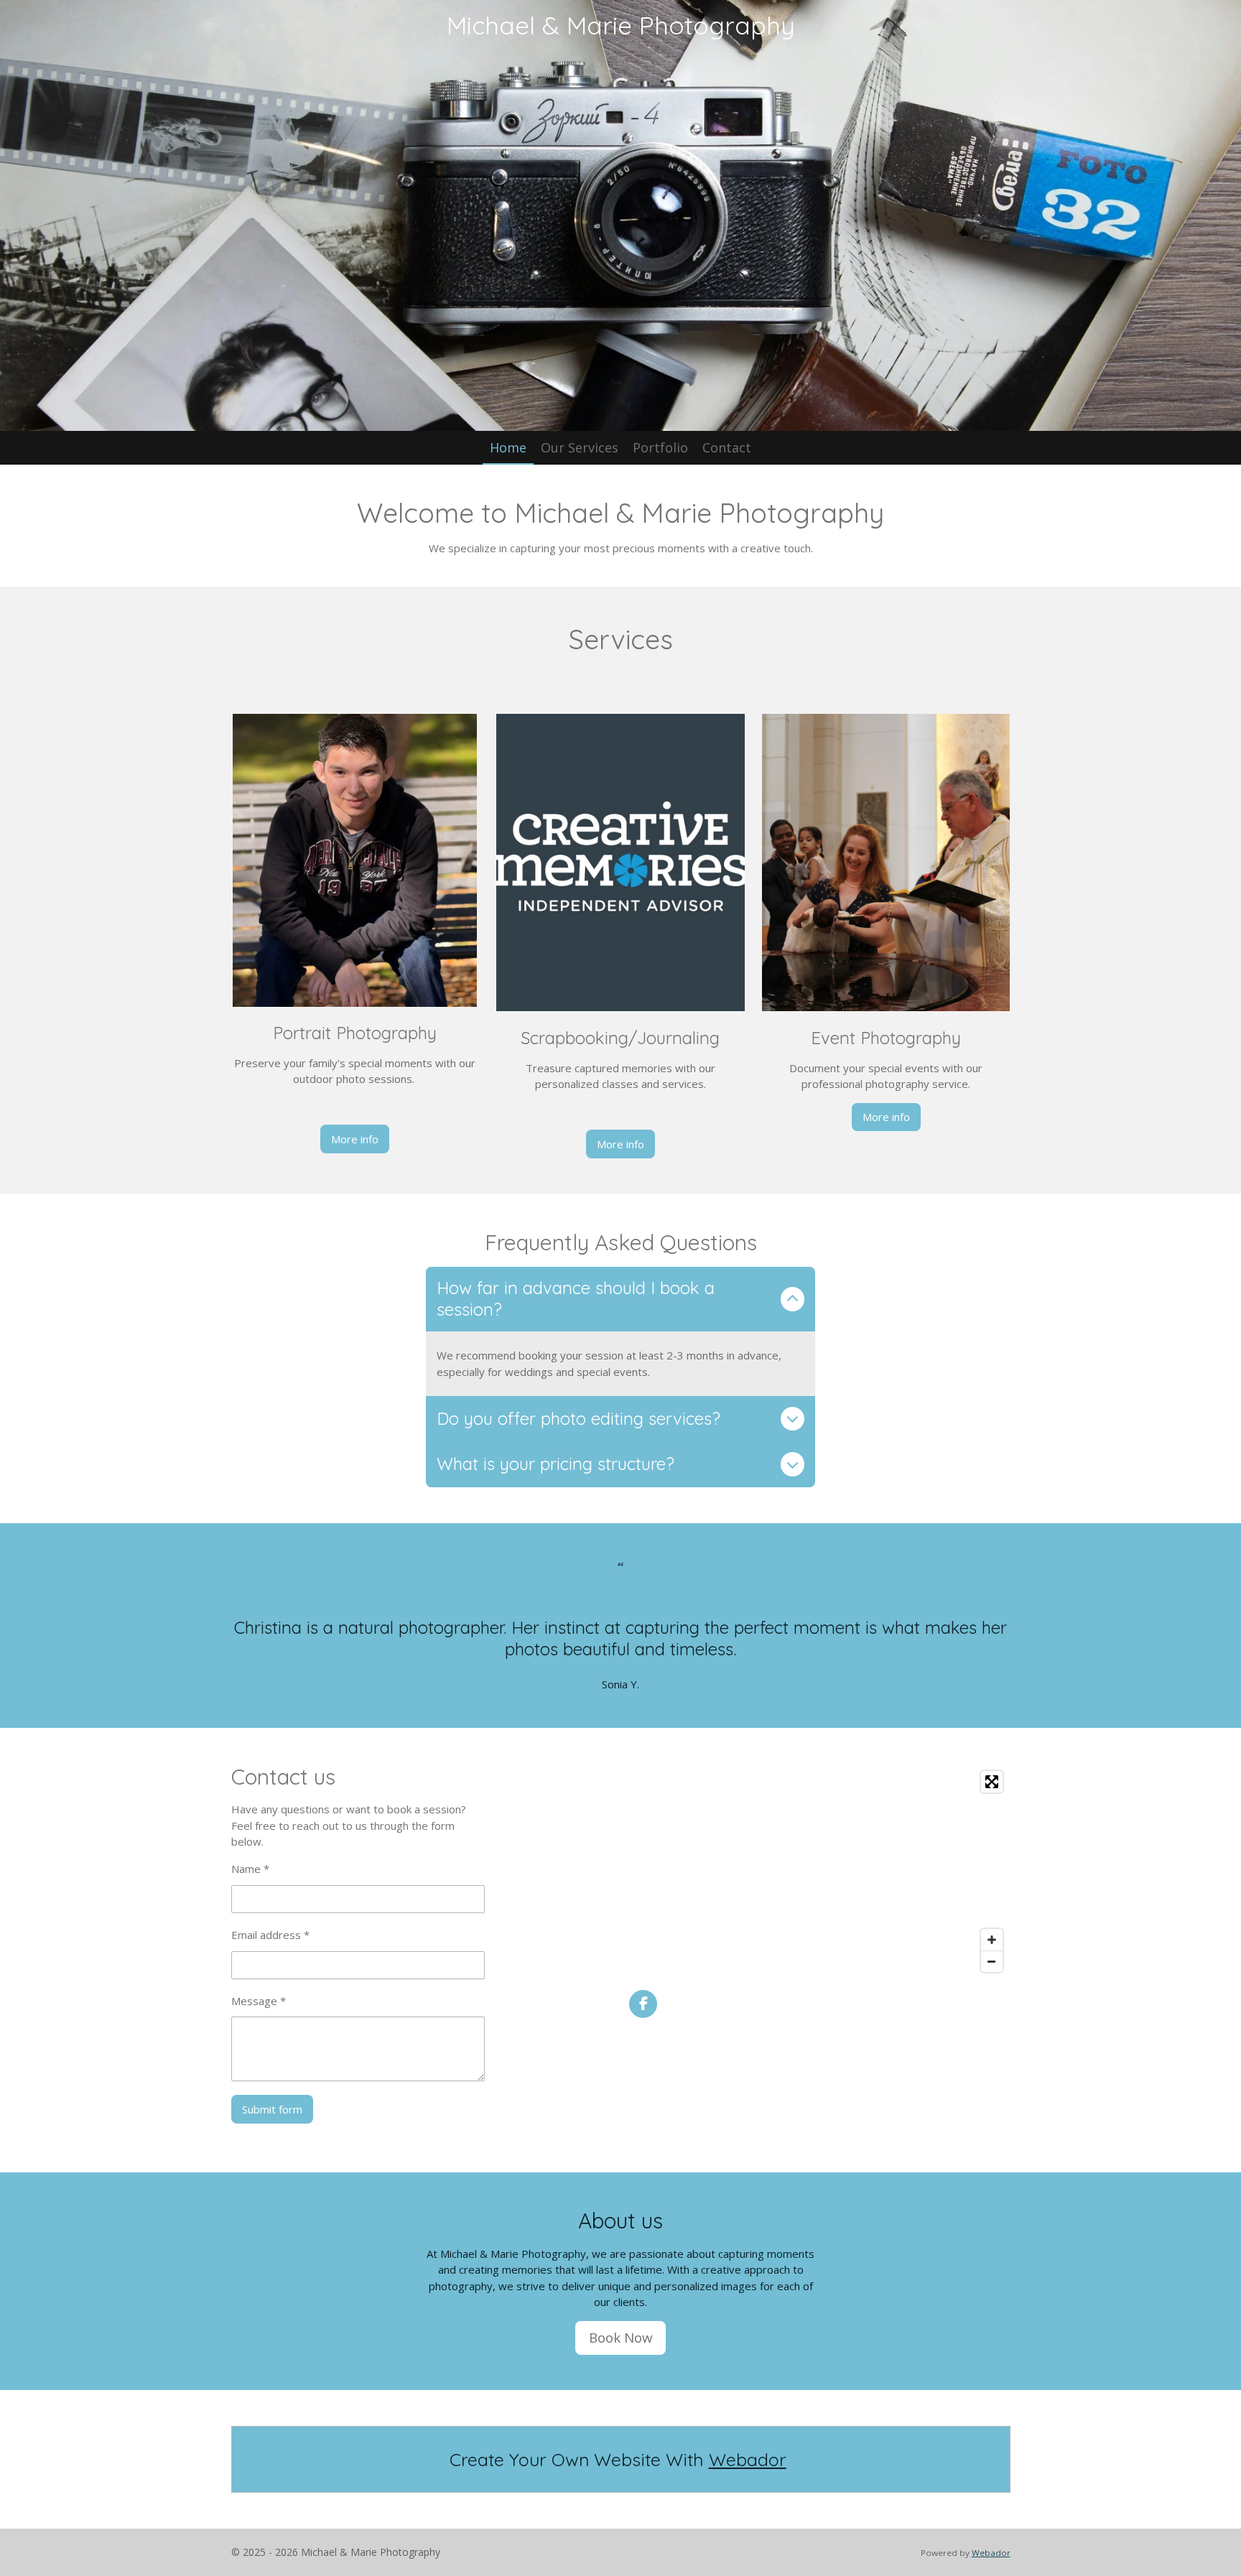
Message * (259, 2001)
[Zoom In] (992, 1940)
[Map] (820, 1871)
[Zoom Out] (992, 1961)
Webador (748, 2459)
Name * (250, 1869)
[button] (621, 1669)
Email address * (270, 1935)
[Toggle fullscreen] (992, 1782)
